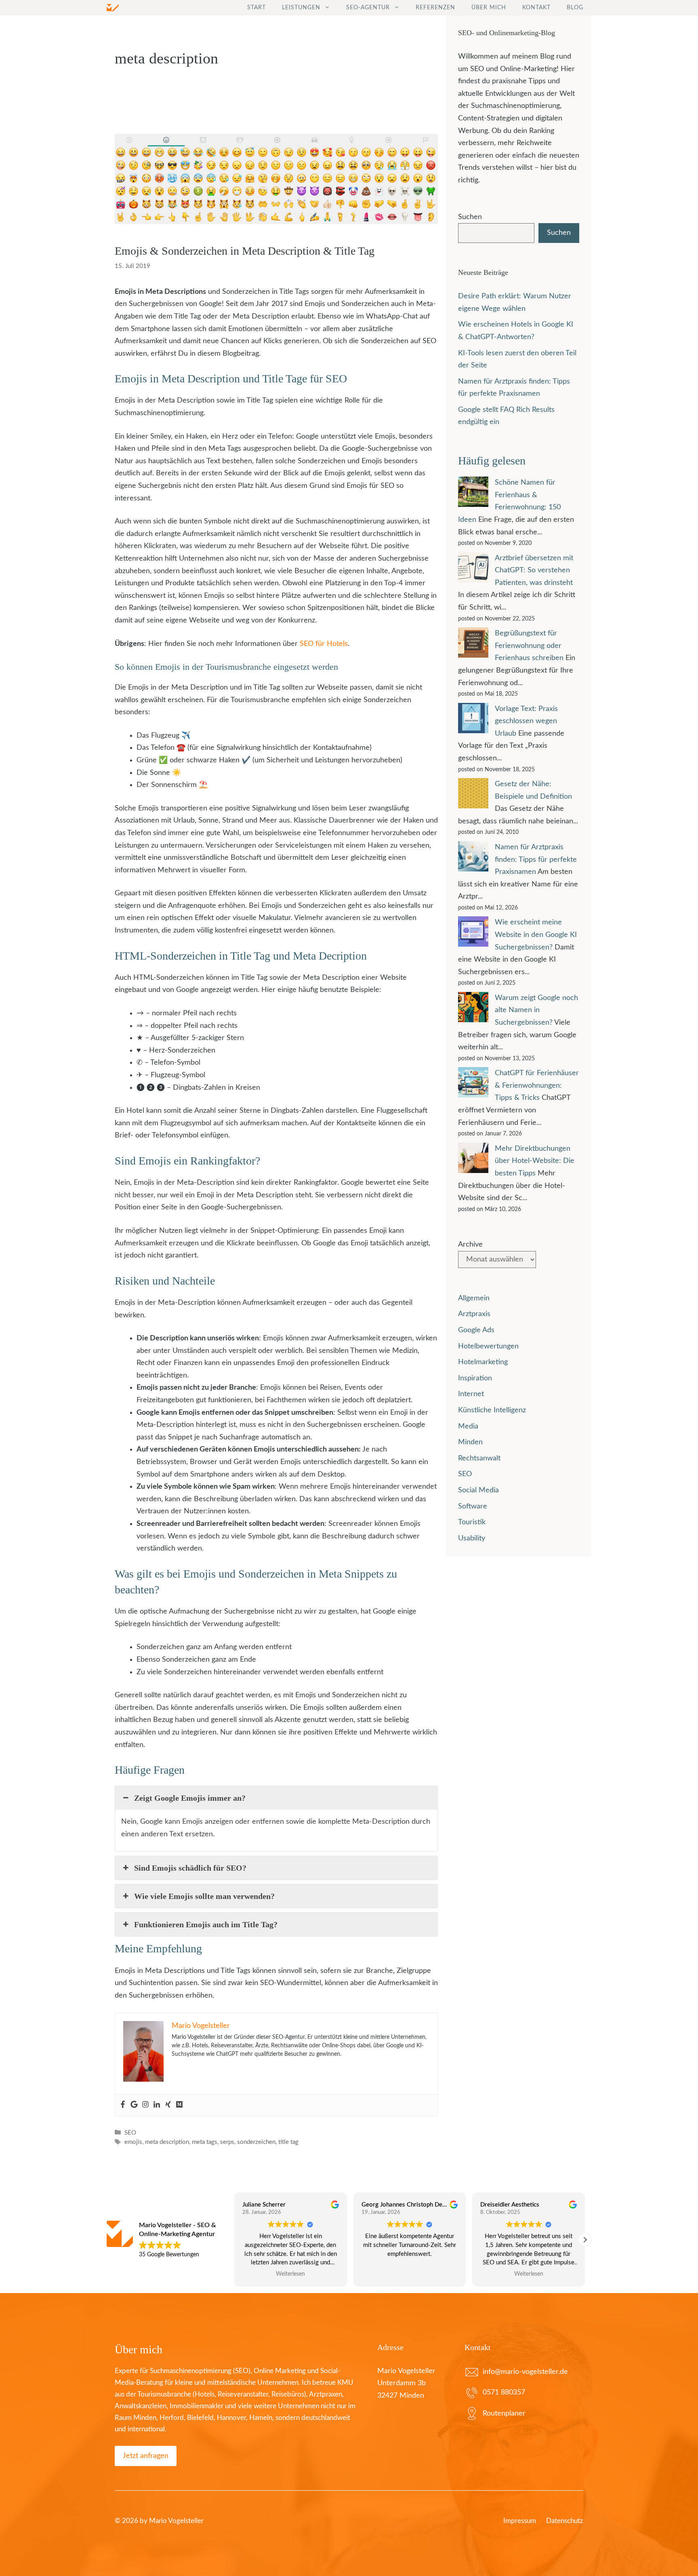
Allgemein (474, 1298)
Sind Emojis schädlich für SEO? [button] (190, 1868)
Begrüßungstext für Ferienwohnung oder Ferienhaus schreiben (529, 646)
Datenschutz (565, 2521)
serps (227, 2142)
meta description (167, 2142)
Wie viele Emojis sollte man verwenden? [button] (204, 1896)
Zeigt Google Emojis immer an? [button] (190, 1798)
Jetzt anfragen (146, 2456)
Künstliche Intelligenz (492, 1410)
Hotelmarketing (483, 1362)
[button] (585, 2240)
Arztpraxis (474, 1314)
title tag (288, 2142)
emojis (133, 2142)
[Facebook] (123, 2105)
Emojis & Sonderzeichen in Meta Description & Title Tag (245, 251)
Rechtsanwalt (479, 1458)
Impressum (520, 2521)
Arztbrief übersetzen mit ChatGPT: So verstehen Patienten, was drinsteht (534, 571)
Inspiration (475, 1378)
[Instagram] (145, 2105)
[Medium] (179, 2105)
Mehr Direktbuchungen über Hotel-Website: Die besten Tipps (535, 1161)
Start (256, 8)
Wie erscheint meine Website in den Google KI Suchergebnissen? (536, 935)
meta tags (205, 2142)
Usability (472, 1538)
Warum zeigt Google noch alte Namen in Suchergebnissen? (536, 1010)
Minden (470, 1442)
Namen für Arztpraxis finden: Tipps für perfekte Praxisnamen (536, 860)
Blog (575, 8)
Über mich (489, 8)
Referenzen (435, 8)
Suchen (470, 217)
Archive (470, 1245)
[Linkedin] (157, 2105)
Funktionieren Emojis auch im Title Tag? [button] (206, 1924)
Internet (471, 1394)
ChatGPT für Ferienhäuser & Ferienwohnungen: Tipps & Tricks (537, 1085)
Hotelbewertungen (488, 1346)
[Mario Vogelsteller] (113, 8)
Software (473, 1506)
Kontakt (536, 8)
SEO (130, 2133)
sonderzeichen (256, 2142)
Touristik (472, 1522)
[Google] (134, 2105)
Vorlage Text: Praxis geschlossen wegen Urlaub (526, 721)
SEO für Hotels (324, 644)
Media (468, 1426)
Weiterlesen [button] (410, 2274)
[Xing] (168, 2105)
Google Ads (476, 1330)
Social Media (478, 1490)
